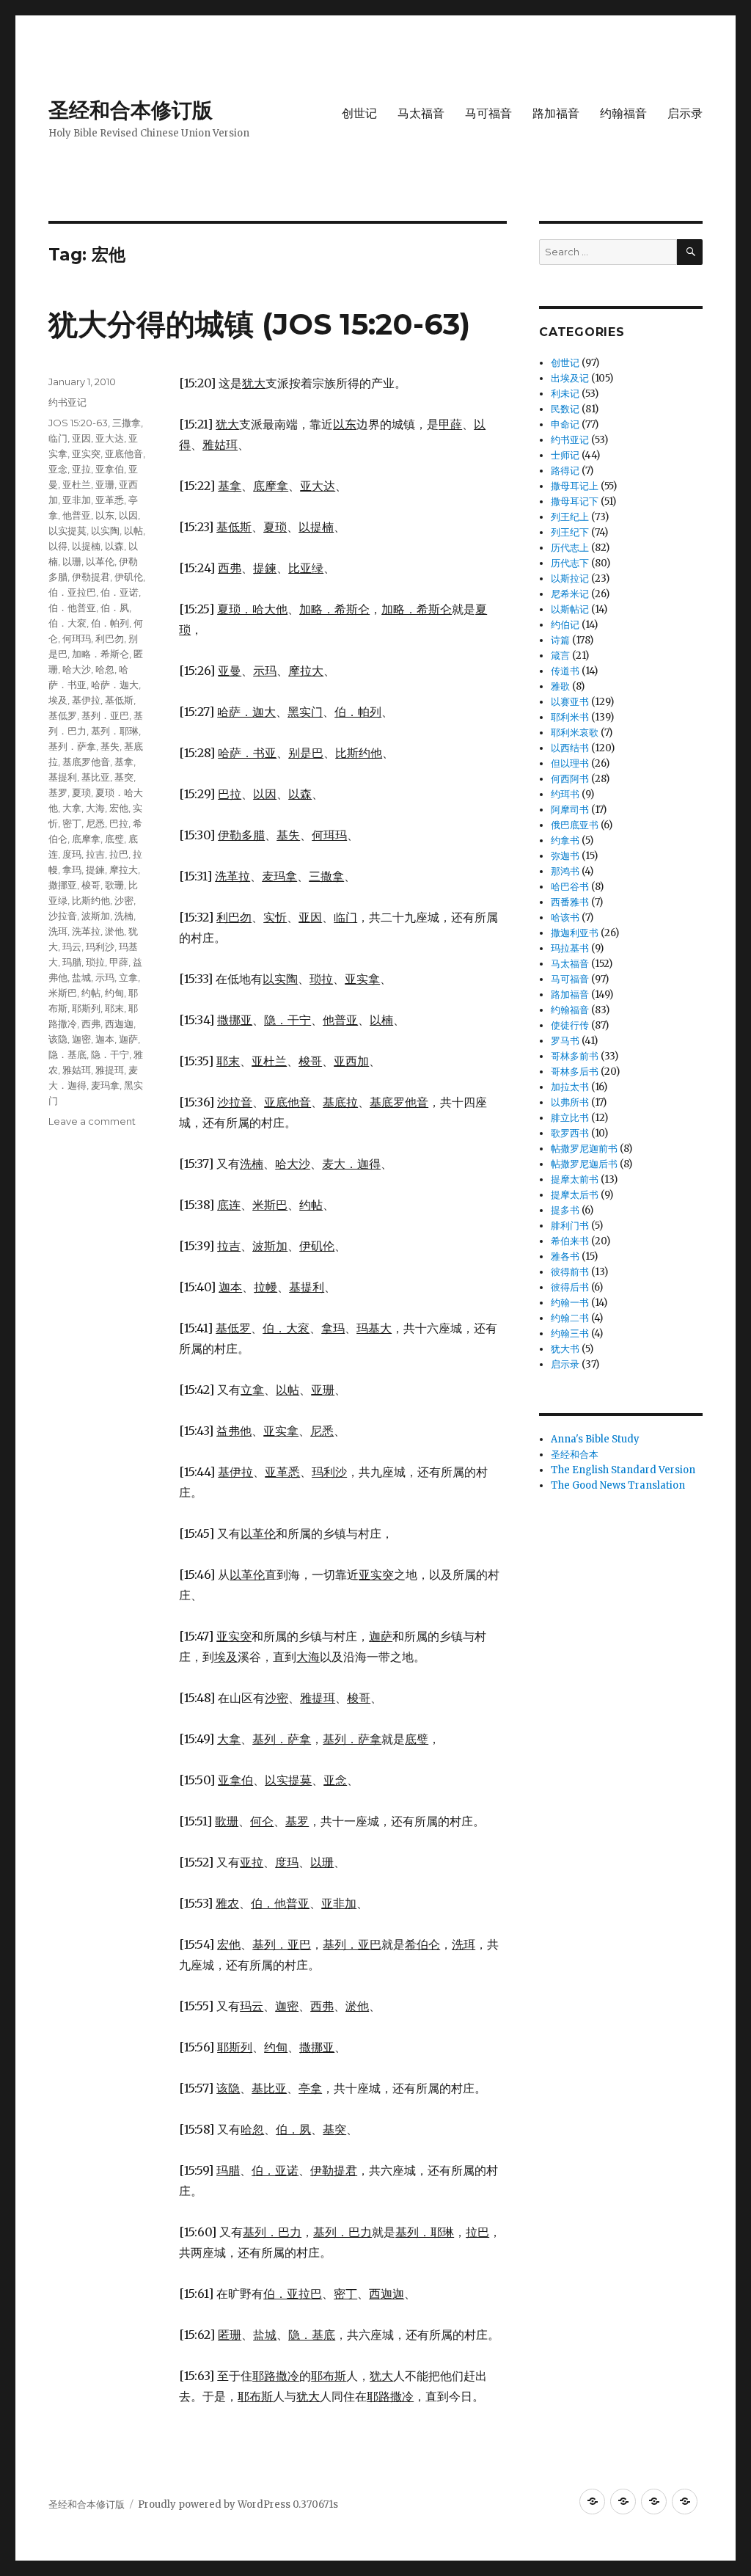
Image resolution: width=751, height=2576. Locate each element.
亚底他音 (124, 453)
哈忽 (105, 669)
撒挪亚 (63, 885)
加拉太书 (570, 1087)
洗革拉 (86, 931)
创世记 (359, 113)
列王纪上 (570, 517)
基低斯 (119, 700)
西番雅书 (570, 902)
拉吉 (95, 854)
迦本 (105, 1039)
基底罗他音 (86, 762)
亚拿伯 (110, 469)
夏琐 (81, 792)
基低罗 (63, 715)
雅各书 (565, 1256)
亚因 (81, 438)
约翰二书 (570, 1318)
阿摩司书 (570, 810)
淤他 (114, 931)
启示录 (685, 113)
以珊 (72, 561)
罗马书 (565, 1041)
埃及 (58, 700)
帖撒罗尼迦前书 (584, 1149)
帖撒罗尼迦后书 (584, 1164)
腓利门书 (570, 1226)
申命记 (565, 424)
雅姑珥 (77, 1070)
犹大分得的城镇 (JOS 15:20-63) (259, 324)
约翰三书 (570, 1333)
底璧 (114, 839)
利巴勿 (110, 638)
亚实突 (86, 453)
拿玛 (72, 869)
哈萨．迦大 (115, 685)
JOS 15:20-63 (78, 423)
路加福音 (556, 113)
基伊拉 (86, 700)
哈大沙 (77, 669)
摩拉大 (124, 869)
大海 (95, 808)
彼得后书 (570, 1287)
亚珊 (105, 484)
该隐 (58, 1039)
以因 (128, 515)
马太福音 (421, 113)
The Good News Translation (618, 1485)
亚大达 (110, 438)
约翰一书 (570, 1303)
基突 (124, 777)
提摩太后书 (575, 1195)
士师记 (565, 455)
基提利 (63, 777)
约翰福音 (623, 113)
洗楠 (124, 916)
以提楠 (86, 546)
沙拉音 (63, 916)
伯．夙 (115, 607)
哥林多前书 (575, 1056)
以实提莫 (67, 530)
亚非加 (77, 500)
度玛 (72, 854)
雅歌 (560, 686)
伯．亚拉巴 (72, 592)
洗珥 (58, 931)
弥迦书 (565, 856)
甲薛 (119, 962)
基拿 (124, 762)
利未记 (565, 394)
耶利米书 (570, 717)
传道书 (565, 671)
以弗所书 (570, 1102)
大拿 (72, 808)
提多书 (565, 1210)
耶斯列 (86, 1008)
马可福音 (488, 113)
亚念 (58, 469)
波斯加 (96, 916)
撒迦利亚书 (575, 933)
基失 (110, 746)
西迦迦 (119, 1024)
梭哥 (91, 885)
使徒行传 (570, 1025)
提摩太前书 (575, 1179)
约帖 (91, 993)
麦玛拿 (105, 1085)
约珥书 (565, 794)
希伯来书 (570, 1241)
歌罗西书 (570, 1133)
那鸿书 (565, 871)
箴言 (560, 656)
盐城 (81, 977)
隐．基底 (67, 1054)
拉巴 (119, 854)
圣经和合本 (575, 1455)
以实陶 (105, 530)
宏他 (119, 808)
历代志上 (570, 548)
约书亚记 (67, 402)
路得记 (565, 471)
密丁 (72, 823)
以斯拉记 (570, 579)
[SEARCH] (690, 252)
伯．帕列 (110, 623)
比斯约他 (91, 900)
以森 (114, 546)
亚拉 (81, 469)
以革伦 (100, 561)
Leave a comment (92, 1121)
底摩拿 (86, 839)
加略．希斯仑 (100, 654)
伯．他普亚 (72, 607)
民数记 (565, 409)
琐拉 (95, 962)
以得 (58, 546)
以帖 (133, 530)
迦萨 (128, 1039)
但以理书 (570, 763)
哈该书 (565, 917)
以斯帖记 (570, 609)
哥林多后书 (575, 1072)
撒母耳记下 (575, 501)
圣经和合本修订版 (131, 110)
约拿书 (565, 840)
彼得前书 (570, 1272)
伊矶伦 (129, 577)
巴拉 (119, 823)
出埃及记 (570, 378)
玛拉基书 (570, 948)
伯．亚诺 (120, 592)
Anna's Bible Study (595, 1439)
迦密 (81, 1039)
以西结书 (570, 748)
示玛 (105, 977)
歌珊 (114, 885)
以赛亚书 (570, 702)
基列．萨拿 (72, 746)
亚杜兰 (77, 484)
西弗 (91, 1024)
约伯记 (565, 625)
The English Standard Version (623, 1470)
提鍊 (95, 869)
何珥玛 (77, 638)
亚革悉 (110, 500)
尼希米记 (570, 594)
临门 (58, 438)
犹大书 (565, 1349)
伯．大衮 (67, 623)
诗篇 (560, 640)
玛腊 (72, 962)
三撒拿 (127, 423)
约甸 (114, 993)
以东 (105, 515)
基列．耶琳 (115, 731)
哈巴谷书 (570, 887)
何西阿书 (570, 779)
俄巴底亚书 (575, 825)
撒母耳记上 (575, 486)
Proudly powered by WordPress (215, 2504)
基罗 (58, 792)
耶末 (114, 1008)
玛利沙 (100, 946)
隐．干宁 (110, 1054)
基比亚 (96, 777)
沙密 (124, 900)
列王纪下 (570, 532)
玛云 (72, 946)
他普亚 (77, 515)
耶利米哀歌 (575, 733)
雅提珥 (110, 1070)
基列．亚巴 (105, 715)
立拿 (128, 977)
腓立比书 (570, 1118)
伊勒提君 (91, 577)
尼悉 (95, 823)
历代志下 (570, 563)
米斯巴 (63, 993)
